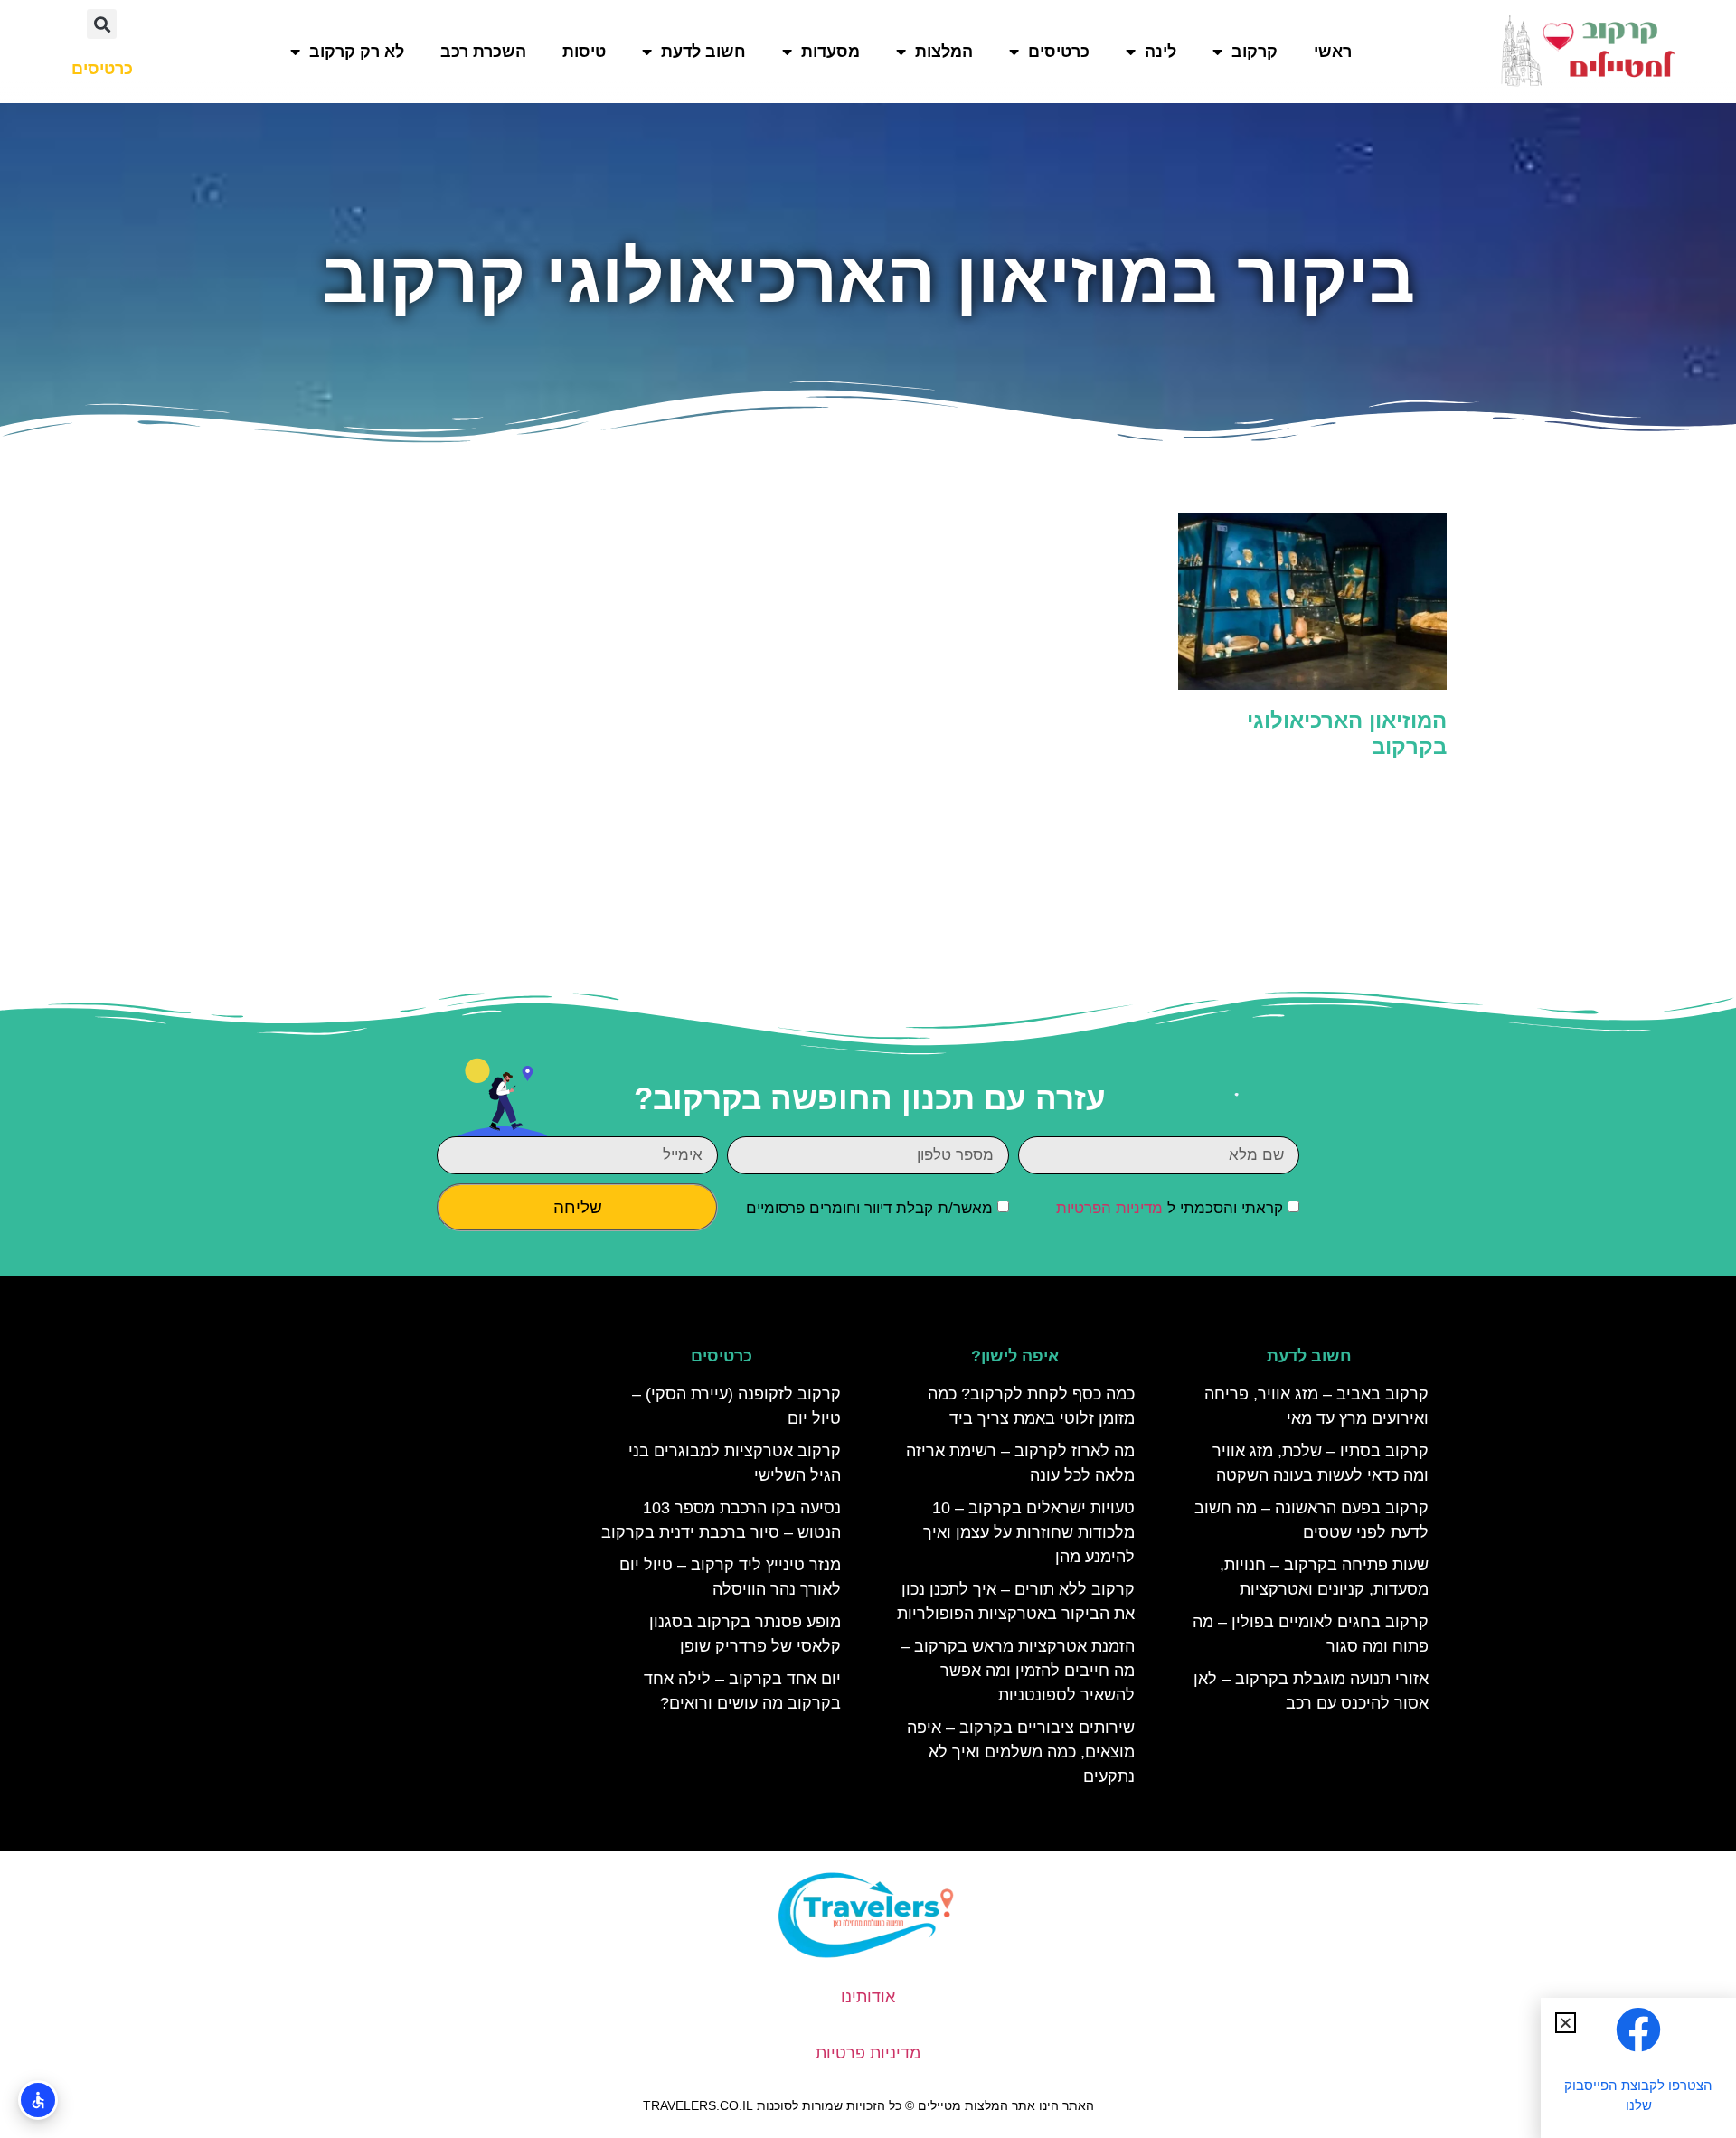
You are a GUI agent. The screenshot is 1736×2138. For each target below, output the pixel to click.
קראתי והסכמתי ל (1170, 1209)
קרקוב (1255, 52)
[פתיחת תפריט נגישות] (38, 2100)
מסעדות (830, 52)
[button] (102, 24)
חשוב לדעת (703, 52)
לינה (1160, 52)
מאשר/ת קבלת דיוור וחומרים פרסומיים (869, 1209)
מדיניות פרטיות (868, 2053)
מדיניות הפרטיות (1109, 1209)
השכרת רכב (483, 52)
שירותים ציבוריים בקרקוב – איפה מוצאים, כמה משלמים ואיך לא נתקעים (1021, 1752)
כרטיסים (1059, 52)
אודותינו (868, 1997)
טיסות (584, 52)
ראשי (1333, 52)
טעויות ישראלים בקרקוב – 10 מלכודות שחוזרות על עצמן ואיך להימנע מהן (1029, 1532)
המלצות (944, 52)
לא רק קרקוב (357, 52)
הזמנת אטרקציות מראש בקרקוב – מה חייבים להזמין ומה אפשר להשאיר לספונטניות (1018, 1671)
